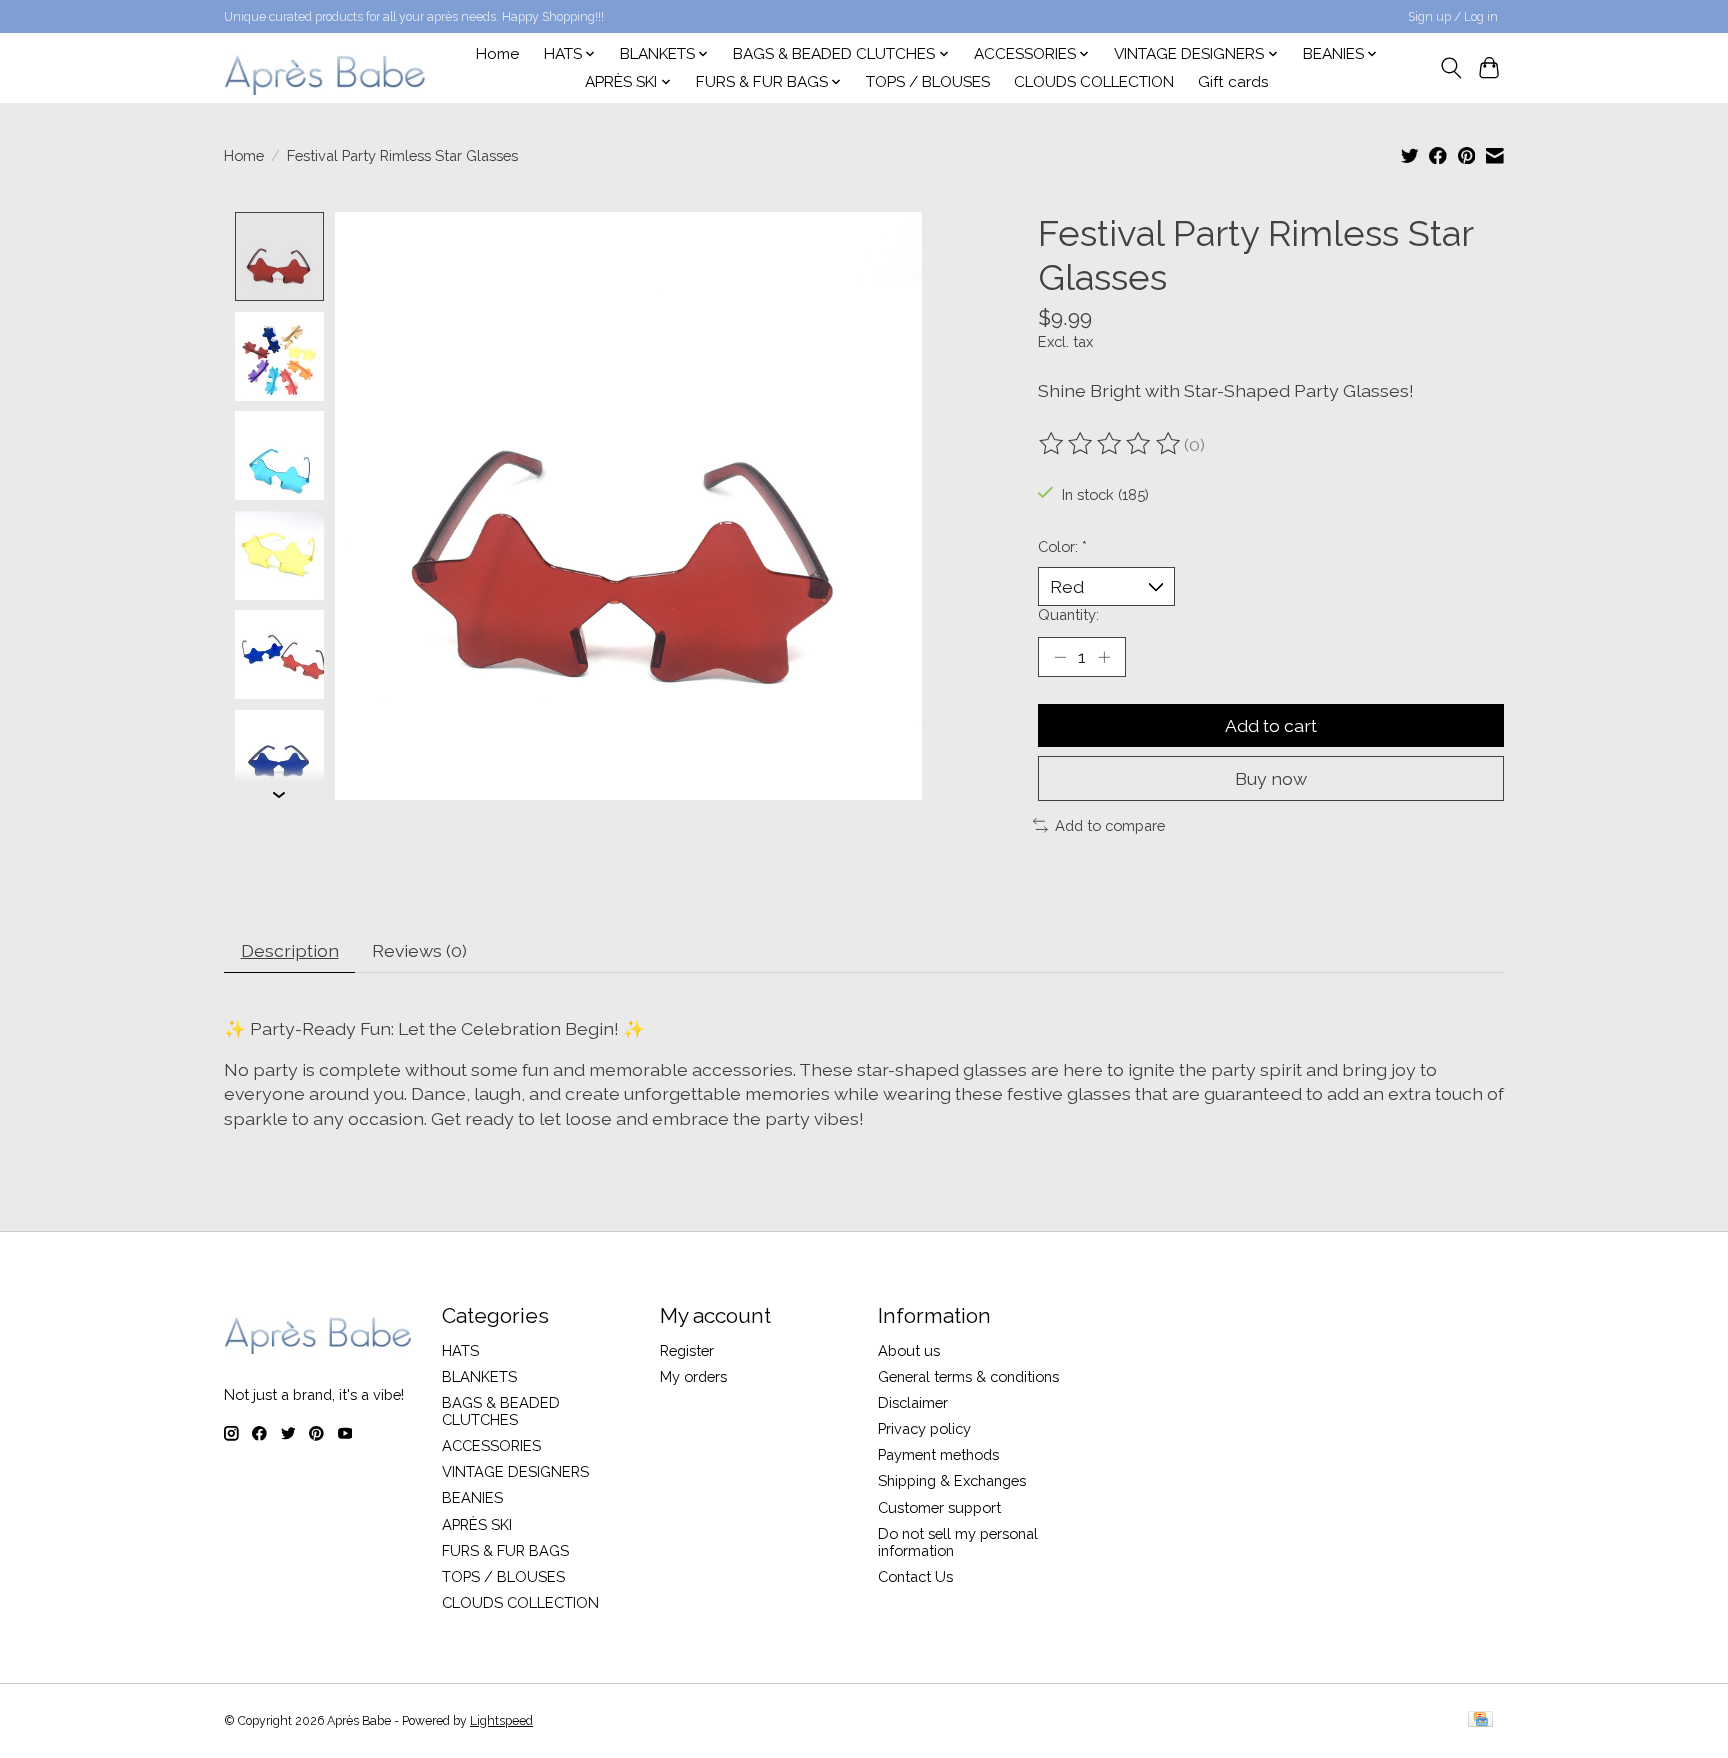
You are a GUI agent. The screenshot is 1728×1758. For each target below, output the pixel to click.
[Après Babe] (326, 67)
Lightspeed (501, 1721)
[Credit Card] (1480, 1720)
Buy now (1271, 778)
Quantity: (1068, 614)
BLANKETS (479, 1376)
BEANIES (472, 1497)
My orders (693, 1376)
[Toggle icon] (1450, 68)
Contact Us (915, 1576)
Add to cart (1271, 725)
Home (497, 54)
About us (909, 1350)
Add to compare (1110, 825)
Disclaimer (913, 1402)
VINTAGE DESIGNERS (515, 1471)
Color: (1062, 546)
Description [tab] (290, 950)
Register (687, 1350)
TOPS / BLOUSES (928, 82)
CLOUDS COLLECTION (1094, 82)
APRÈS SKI (477, 1524)
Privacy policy (924, 1428)
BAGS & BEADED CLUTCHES (501, 1411)
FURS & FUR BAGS (505, 1550)
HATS (460, 1350)
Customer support (939, 1507)
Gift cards (1233, 82)
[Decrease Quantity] (1060, 657)
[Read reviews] (1111, 444)
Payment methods (938, 1454)
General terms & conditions (968, 1376)
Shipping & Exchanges (952, 1480)
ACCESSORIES (491, 1445)
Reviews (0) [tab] (419, 950)
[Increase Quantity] (1104, 657)
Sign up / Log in (1453, 17)
